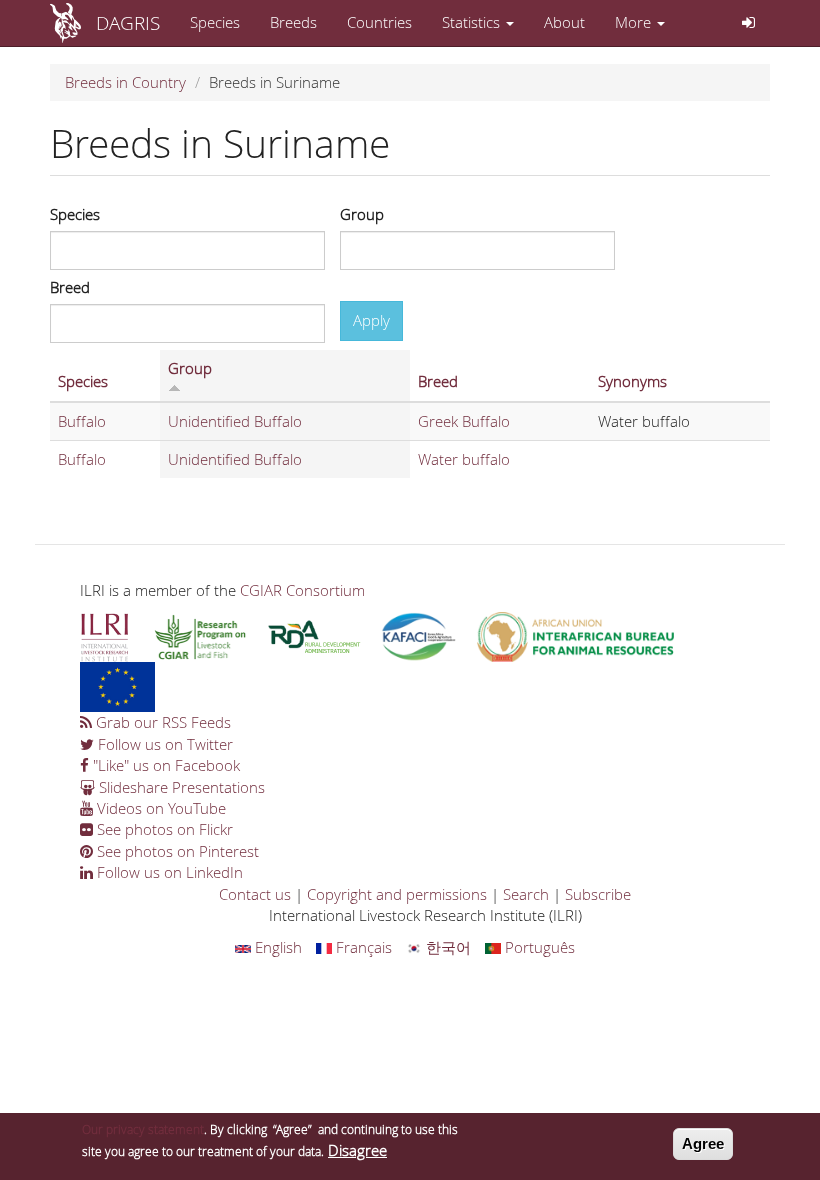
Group (362, 214)
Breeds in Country (125, 82)
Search (526, 894)
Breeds (293, 22)
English (276, 947)
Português (538, 947)
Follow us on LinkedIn (168, 872)
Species (215, 22)
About (564, 22)
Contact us (255, 894)
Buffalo (82, 421)
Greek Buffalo (464, 421)
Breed (70, 287)
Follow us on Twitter (163, 744)
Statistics (473, 22)
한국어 (446, 947)
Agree (703, 1143)
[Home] (73, 23)
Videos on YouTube (159, 808)
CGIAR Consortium (302, 590)
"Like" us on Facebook (164, 765)
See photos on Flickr (163, 829)
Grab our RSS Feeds (161, 722)
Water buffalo (464, 459)
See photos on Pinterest (176, 851)
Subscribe (598, 894)
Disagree (357, 1150)
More (635, 22)
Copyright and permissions (397, 894)
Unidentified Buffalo (235, 421)
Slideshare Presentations (180, 787)
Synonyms (632, 381)
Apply (371, 320)
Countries (379, 22)
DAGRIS (128, 22)
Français (362, 947)
